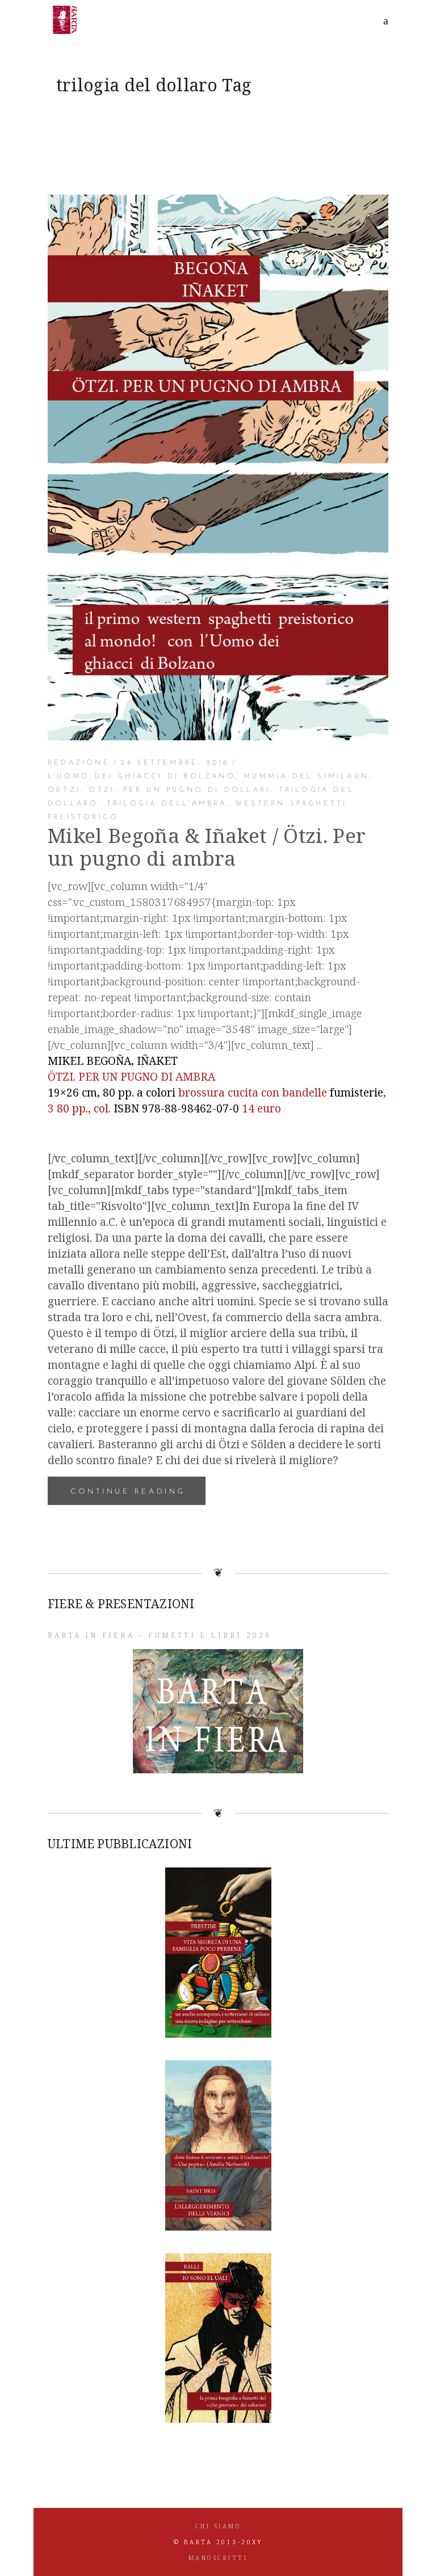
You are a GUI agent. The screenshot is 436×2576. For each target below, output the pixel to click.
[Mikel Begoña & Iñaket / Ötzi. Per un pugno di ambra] (218, 467)
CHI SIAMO (218, 2526)
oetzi (64, 790)
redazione (79, 763)
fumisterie (357, 1093)
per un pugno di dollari (197, 790)
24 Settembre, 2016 (175, 763)
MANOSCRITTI (218, 2558)
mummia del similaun (306, 777)
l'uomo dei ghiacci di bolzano (142, 777)
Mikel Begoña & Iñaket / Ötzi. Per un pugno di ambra (207, 847)
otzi (102, 790)
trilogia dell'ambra (167, 804)
